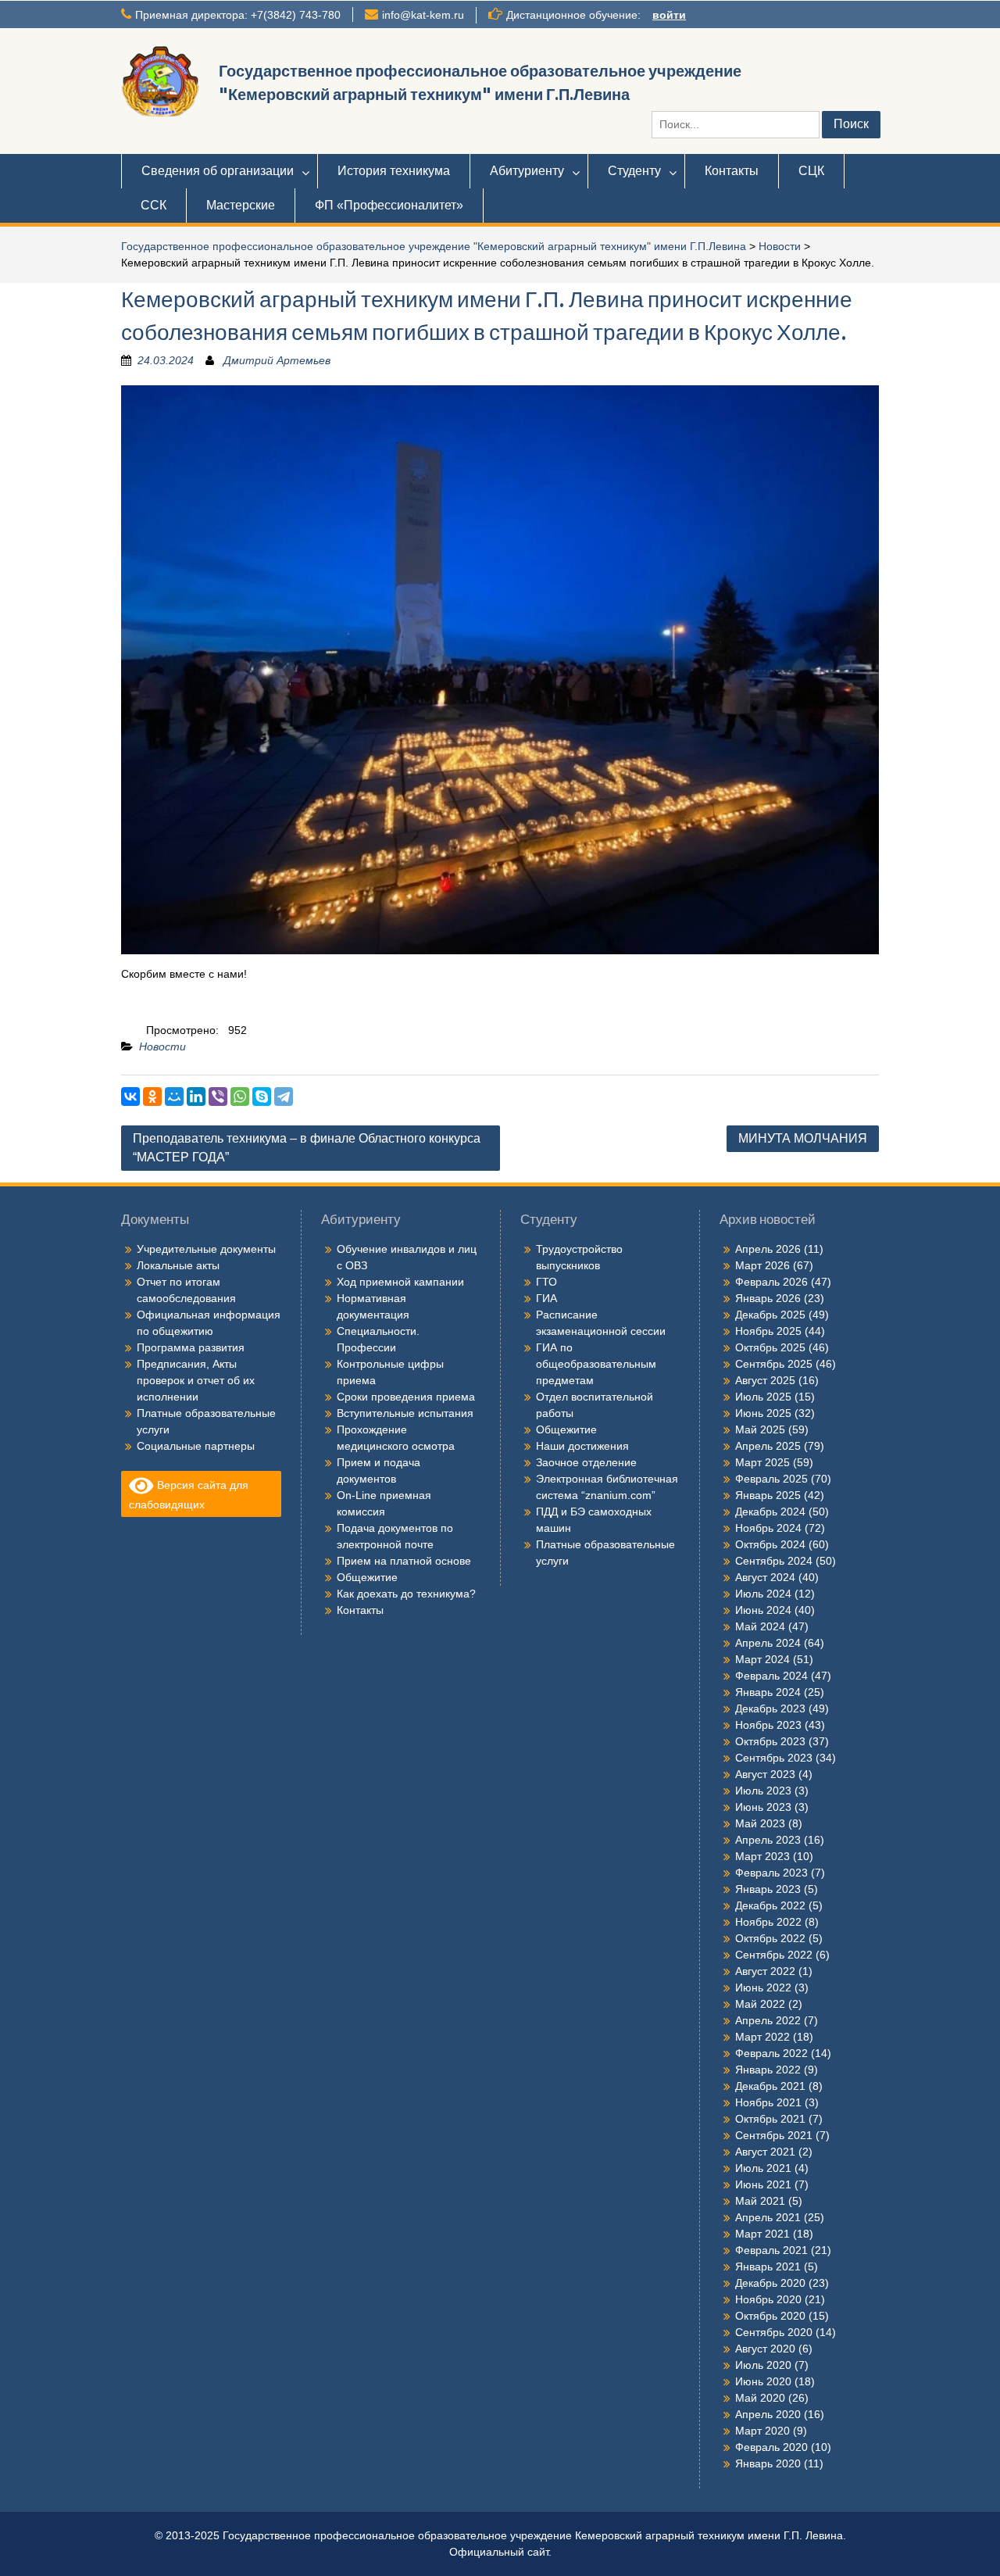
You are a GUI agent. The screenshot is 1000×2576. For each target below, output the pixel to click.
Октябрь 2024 (770, 1544)
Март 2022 (762, 2037)
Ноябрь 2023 (768, 1725)
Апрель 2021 (768, 2217)
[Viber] (218, 1097)
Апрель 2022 (768, 2020)
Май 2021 (760, 2201)
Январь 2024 (768, 1692)
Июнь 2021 (763, 2184)
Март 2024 (762, 1659)
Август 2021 (765, 2152)
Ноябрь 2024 (768, 1528)
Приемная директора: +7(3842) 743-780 (238, 15)
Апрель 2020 (768, 2414)
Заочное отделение (586, 1462)
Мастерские (241, 205)
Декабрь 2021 (770, 2086)
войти (669, 15)
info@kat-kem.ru (423, 15)
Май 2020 (760, 2398)
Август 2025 (765, 1380)
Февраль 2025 (771, 1479)
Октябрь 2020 (770, 2316)
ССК (154, 205)
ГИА (546, 1298)
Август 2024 (765, 1577)
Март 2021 (762, 2234)
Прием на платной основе (404, 1561)
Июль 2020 (763, 2365)
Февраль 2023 (771, 1873)
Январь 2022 (768, 2070)
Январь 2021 (768, 2267)
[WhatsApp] (240, 1097)
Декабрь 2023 (770, 1708)
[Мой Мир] (174, 1097)
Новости (780, 246)
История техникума (394, 171)
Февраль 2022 (771, 2053)
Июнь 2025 (763, 1413)
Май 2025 (760, 1429)
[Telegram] (284, 1097)
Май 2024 (760, 1626)
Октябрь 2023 (770, 1741)
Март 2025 (762, 1462)
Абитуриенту (527, 171)
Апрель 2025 (768, 1446)
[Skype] (262, 1097)
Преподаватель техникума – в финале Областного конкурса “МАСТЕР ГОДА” (307, 1148)
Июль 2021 (763, 2168)
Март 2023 (762, 1856)
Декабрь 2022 (770, 1905)
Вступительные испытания (405, 1413)
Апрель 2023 (768, 1840)
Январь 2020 (768, 2463)
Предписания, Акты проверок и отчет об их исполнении (196, 1380)
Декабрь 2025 (770, 1315)
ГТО (546, 1282)
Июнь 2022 (763, 1987)
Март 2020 (762, 2431)
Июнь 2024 (763, 1610)
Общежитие (367, 1577)
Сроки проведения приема (406, 1397)
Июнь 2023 (763, 1807)
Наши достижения (582, 1446)
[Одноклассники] (152, 1097)
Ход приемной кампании (400, 1282)
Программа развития (191, 1347)
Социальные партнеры (196, 1446)
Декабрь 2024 (770, 1512)
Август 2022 (765, 1971)
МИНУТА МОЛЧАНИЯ (803, 1138)
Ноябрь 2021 (768, 2102)
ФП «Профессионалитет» (389, 205)
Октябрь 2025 (770, 1347)
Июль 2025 (763, 1397)
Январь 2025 (768, 1495)
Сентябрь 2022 (774, 1955)
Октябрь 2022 (770, 1938)
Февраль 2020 (771, 2447)
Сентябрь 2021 (774, 2135)
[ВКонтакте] (130, 1097)
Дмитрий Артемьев (277, 360)
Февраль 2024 (771, 1676)
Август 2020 (765, 2349)
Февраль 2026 (771, 1282)
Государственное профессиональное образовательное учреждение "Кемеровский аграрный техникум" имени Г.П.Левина (434, 246)
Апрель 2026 (768, 1249)
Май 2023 (760, 1823)
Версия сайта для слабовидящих (189, 1495)
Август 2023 (765, 1774)
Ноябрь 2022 (768, 1922)
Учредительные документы (206, 1249)
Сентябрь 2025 (774, 1364)
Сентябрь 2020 (774, 2332)
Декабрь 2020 (770, 2283)
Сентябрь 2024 (774, 1561)
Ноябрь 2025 (768, 1331)
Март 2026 (762, 1265)
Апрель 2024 (768, 1643)
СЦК (811, 171)
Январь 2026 (768, 1298)
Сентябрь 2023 (774, 1758)
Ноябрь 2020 (768, 2299)
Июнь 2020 (763, 2381)
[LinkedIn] (196, 1097)
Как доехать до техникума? (406, 1594)
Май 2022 (760, 2004)
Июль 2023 (763, 1791)
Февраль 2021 (771, 2250)
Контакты (732, 171)
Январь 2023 (768, 1889)
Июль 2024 (763, 1594)
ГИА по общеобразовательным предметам (596, 1364)
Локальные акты (178, 1265)
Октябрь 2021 (770, 2119)
